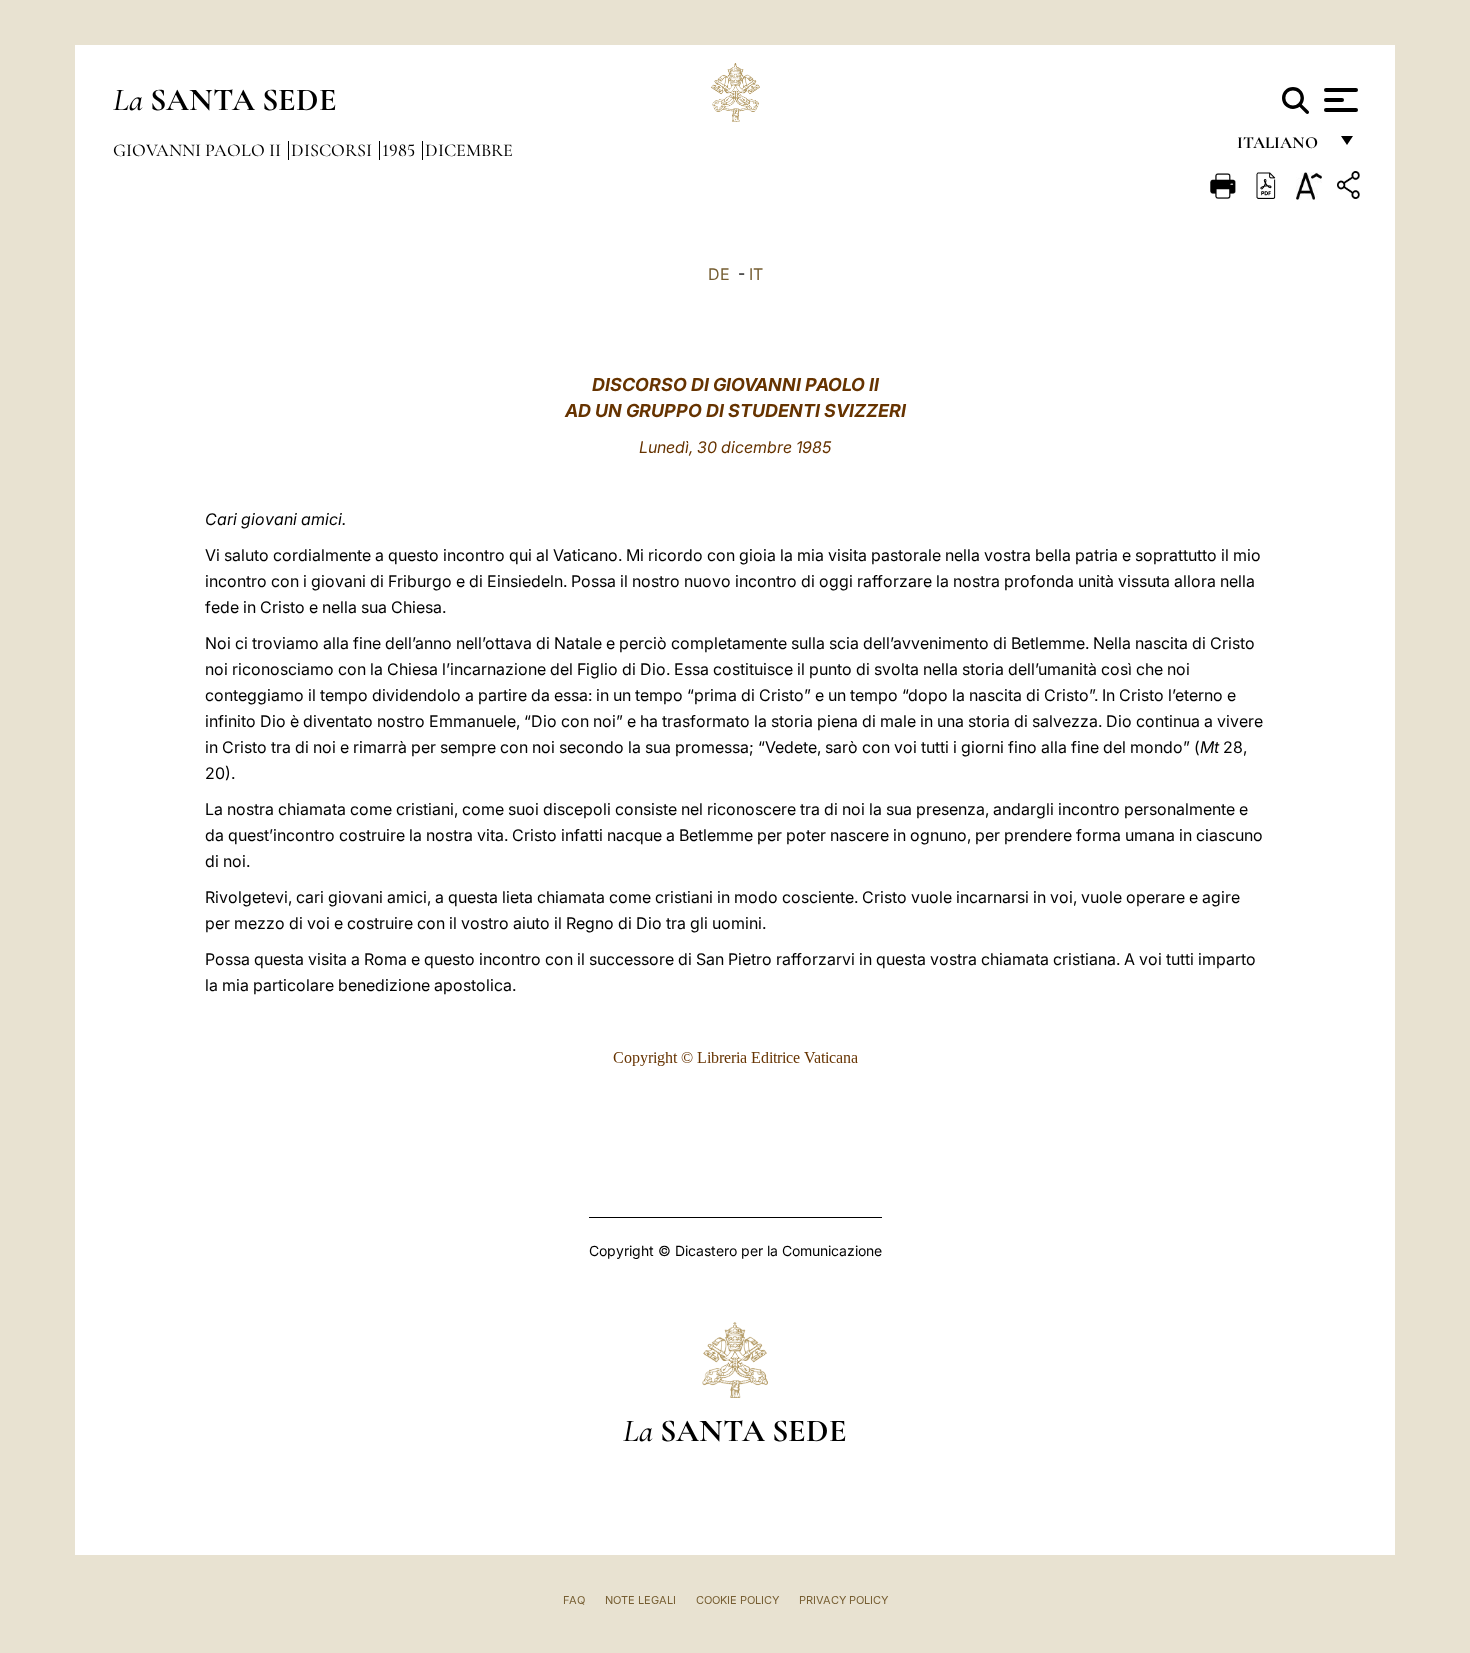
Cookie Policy (737, 1600)
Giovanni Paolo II (199, 150)
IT (756, 274)
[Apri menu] (1338, 100)
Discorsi (333, 150)
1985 (400, 150)
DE (719, 274)
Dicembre (469, 150)
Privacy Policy (843, 1600)
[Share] (1351, 188)
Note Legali (640, 1600)
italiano (1281, 147)
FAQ (574, 1600)
